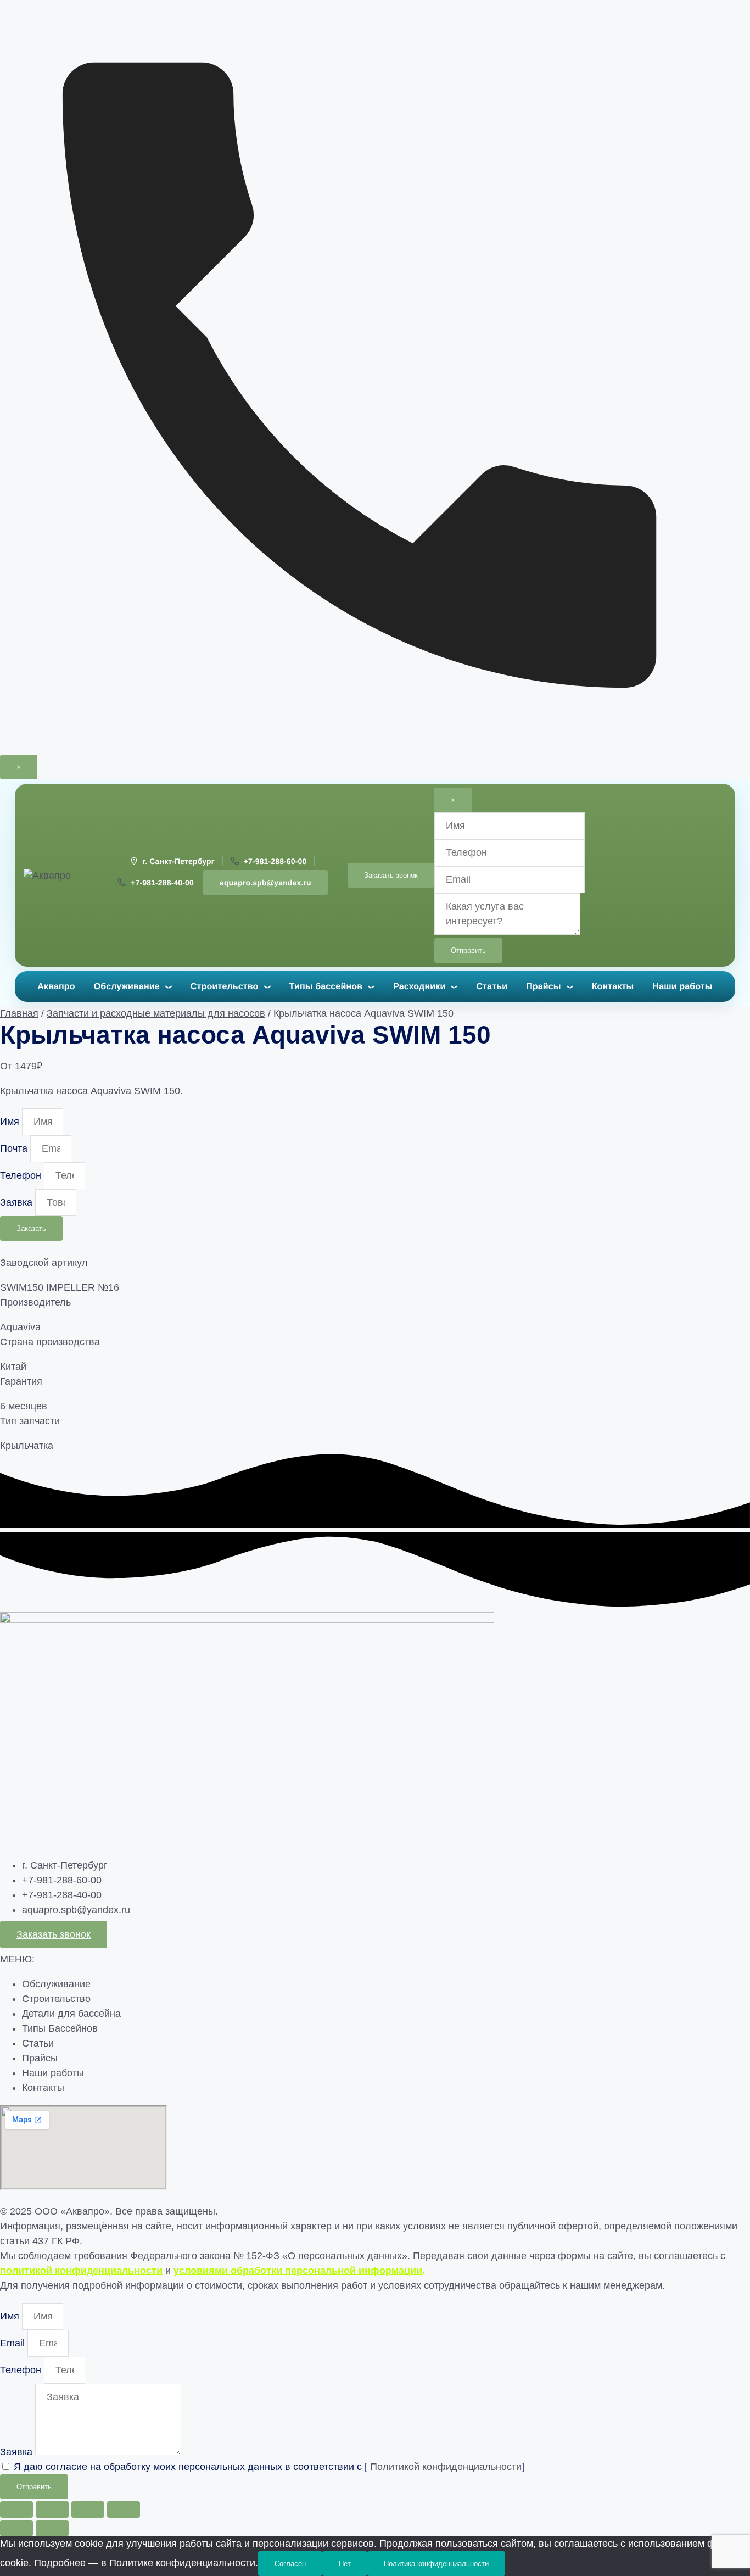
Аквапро (56, 987)
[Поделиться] (88, 2510)
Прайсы (544, 987)
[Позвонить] (375, 747)
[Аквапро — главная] (57, 876)
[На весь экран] (52, 2510)
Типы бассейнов (326, 987)
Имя (11, 1122)
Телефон (22, 1175)
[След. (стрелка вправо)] (52, 2528)
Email (14, 2343)
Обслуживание (127, 987)
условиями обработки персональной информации (298, 2271)
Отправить (468, 950)
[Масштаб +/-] (16, 2510)
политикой (81, 2271)
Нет (345, 2564)
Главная (19, 1013)
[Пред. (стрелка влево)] (16, 2528)
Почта (15, 1148)
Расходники (419, 987)
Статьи (492, 987)
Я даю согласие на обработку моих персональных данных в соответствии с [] (269, 2467)
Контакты (613, 987)
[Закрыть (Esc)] (124, 2510)
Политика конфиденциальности (436, 2564)
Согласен (290, 2564)
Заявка (18, 1202)
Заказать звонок (391, 875)
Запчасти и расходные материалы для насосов (156, 1013)
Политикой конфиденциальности (444, 2467)
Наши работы (682, 987)
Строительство (225, 987)
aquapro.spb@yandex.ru (265, 883)
